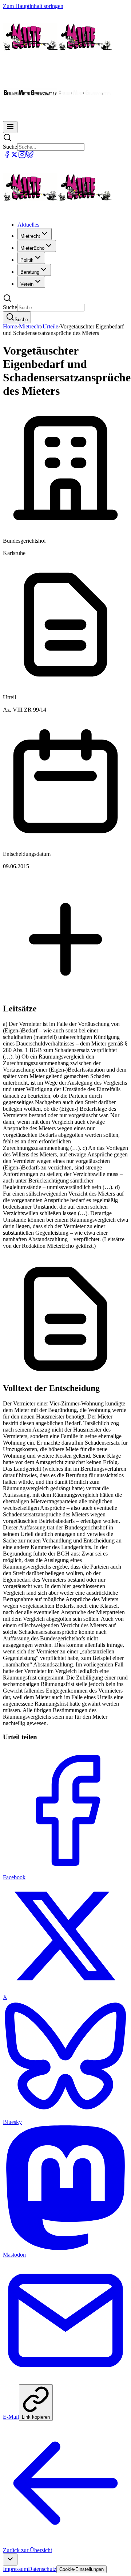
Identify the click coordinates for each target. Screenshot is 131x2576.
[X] (14, 156)
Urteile (50, 326)
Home (10, 326)
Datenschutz (42, 2569)
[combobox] (10, 2560)
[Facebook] (7, 156)
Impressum (15, 2569)
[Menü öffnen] (10, 127)
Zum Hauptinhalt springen (33, 6)
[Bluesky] (30, 156)
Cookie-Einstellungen (82, 2569)
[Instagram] (22, 156)
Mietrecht (30, 326)
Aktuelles (28, 225)
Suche (10, 147)
